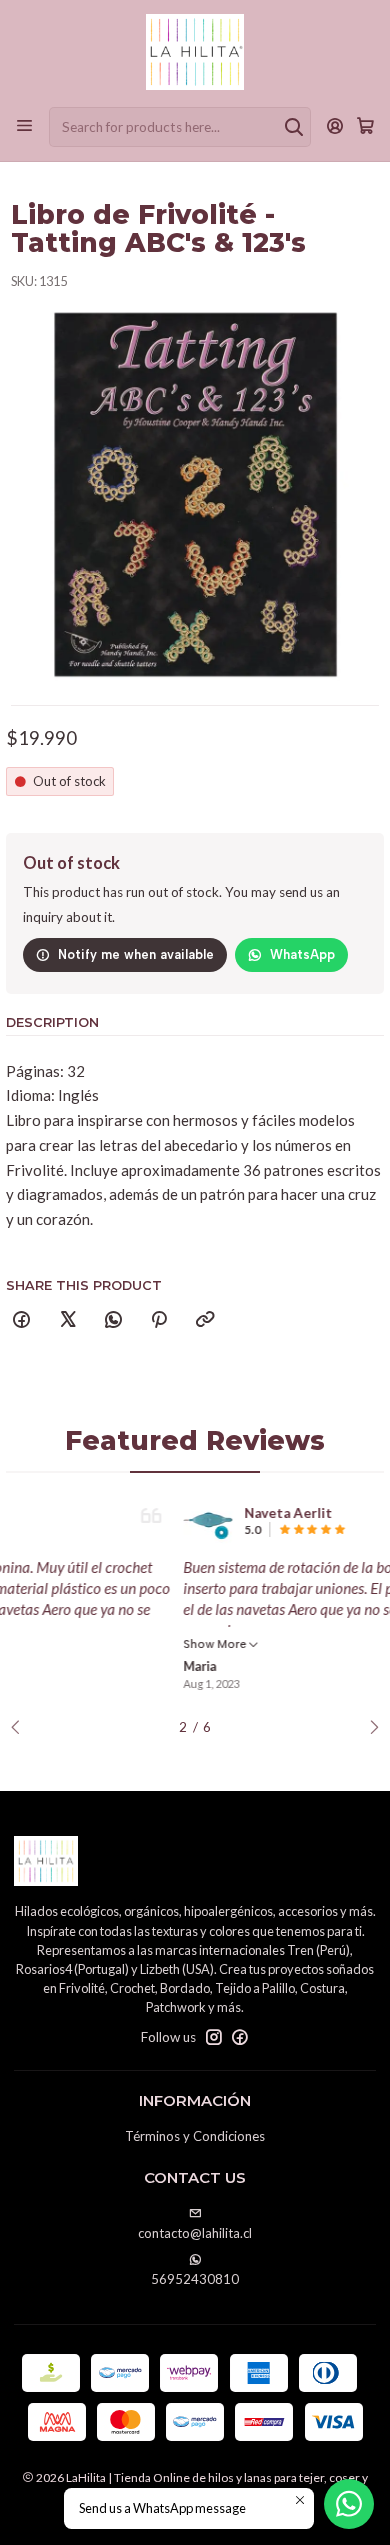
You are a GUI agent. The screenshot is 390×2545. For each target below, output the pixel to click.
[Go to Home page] (195, 52)
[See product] (71, 1520)
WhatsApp (302, 954)
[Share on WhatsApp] (113, 1321)
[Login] (335, 127)
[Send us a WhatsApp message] (349, 2504)
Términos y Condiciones (195, 2136)
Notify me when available (136, 954)
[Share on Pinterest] (159, 1321)
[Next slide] (369, 1728)
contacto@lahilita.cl (195, 2233)
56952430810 (195, 2279)
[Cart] (365, 127)
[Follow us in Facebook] (240, 2037)
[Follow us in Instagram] (214, 2037)
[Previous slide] (21, 1728)
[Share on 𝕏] (67, 1321)
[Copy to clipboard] (204, 1321)
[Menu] (24, 127)
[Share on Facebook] (22, 1321)
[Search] (294, 127)
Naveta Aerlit (151, 1513)
